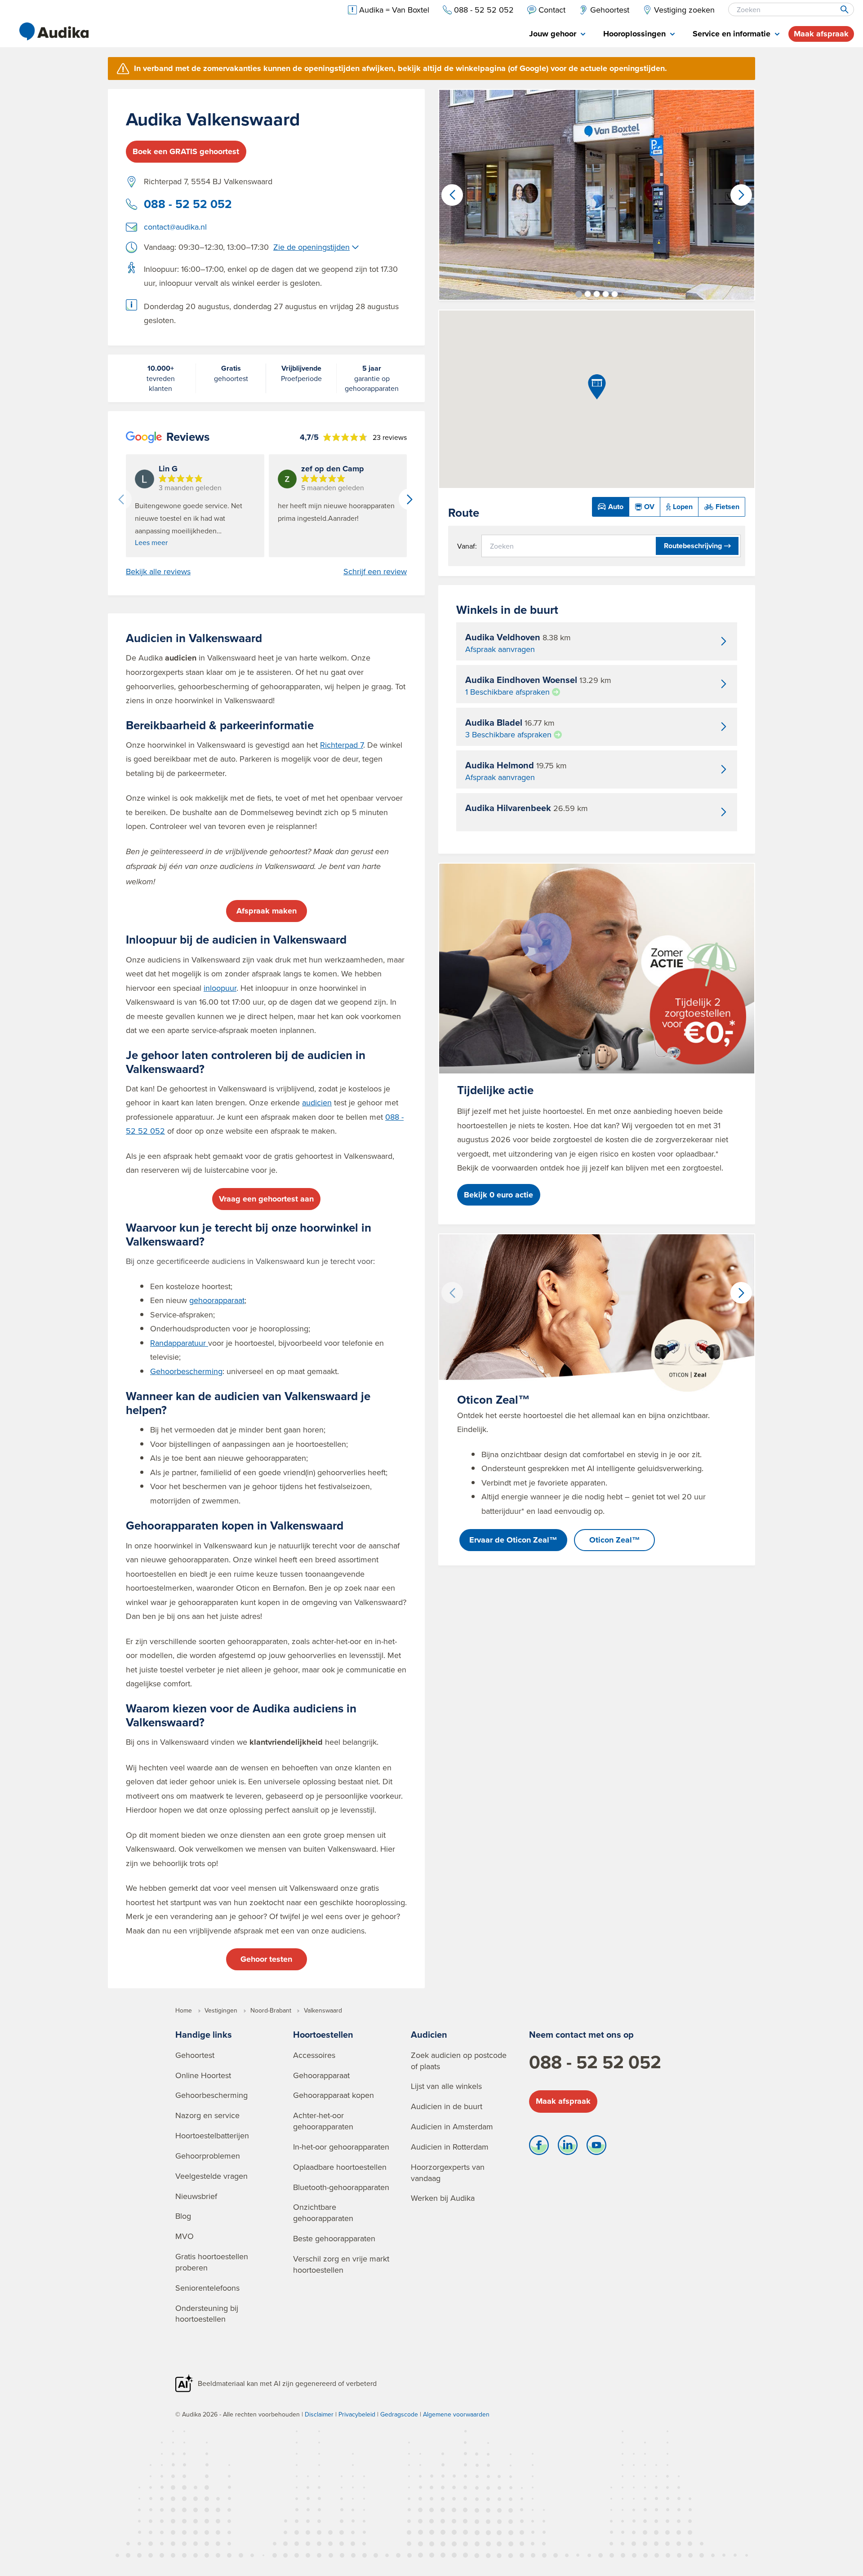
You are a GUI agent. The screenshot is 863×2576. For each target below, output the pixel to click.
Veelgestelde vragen (211, 2176)
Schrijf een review (375, 572)
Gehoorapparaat (321, 2075)
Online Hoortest (203, 2075)
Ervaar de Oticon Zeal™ (513, 1540)
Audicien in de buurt (447, 2106)
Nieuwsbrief (196, 2196)
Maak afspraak (821, 34)
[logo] (54, 31)
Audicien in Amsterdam (452, 2126)
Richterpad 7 (342, 745)
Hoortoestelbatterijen (212, 2135)
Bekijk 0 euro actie (498, 1195)
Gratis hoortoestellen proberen (212, 2262)
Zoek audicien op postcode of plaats (459, 2061)
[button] (579, 294)
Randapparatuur (179, 1343)
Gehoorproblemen (208, 2156)
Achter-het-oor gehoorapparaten (323, 2121)
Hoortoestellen (323, 2034)
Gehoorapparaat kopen (334, 2095)
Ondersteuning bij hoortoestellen (207, 2314)
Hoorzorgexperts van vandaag (448, 2173)
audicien (317, 1102)
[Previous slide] (121, 499)
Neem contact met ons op (581, 2034)
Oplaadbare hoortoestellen (340, 2167)
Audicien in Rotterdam (450, 2147)
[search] (844, 9)
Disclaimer (319, 2414)
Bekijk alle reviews (158, 572)
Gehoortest (195, 2055)
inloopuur (220, 988)
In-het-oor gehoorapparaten (341, 2147)
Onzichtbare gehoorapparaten (323, 2212)
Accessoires (314, 2055)
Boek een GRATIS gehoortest (186, 151)
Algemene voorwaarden (456, 2414)
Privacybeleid (357, 2414)
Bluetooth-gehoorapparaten (341, 2187)
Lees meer (151, 542)
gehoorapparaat (217, 1300)
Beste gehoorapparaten (334, 2238)
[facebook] (539, 2147)
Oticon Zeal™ (615, 1540)
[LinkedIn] (568, 2147)
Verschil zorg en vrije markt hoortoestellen (341, 2264)
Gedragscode (399, 2414)
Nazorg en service (207, 2115)
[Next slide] (409, 499)
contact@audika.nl (175, 227)
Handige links (204, 2034)
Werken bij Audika (443, 2198)
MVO (185, 2236)
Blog (183, 2216)
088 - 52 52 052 (188, 204)
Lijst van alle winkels (446, 2086)
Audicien (429, 2034)
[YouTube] (596, 2147)
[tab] (557, 34)
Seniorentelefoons (207, 2288)
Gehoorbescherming (186, 1371)
